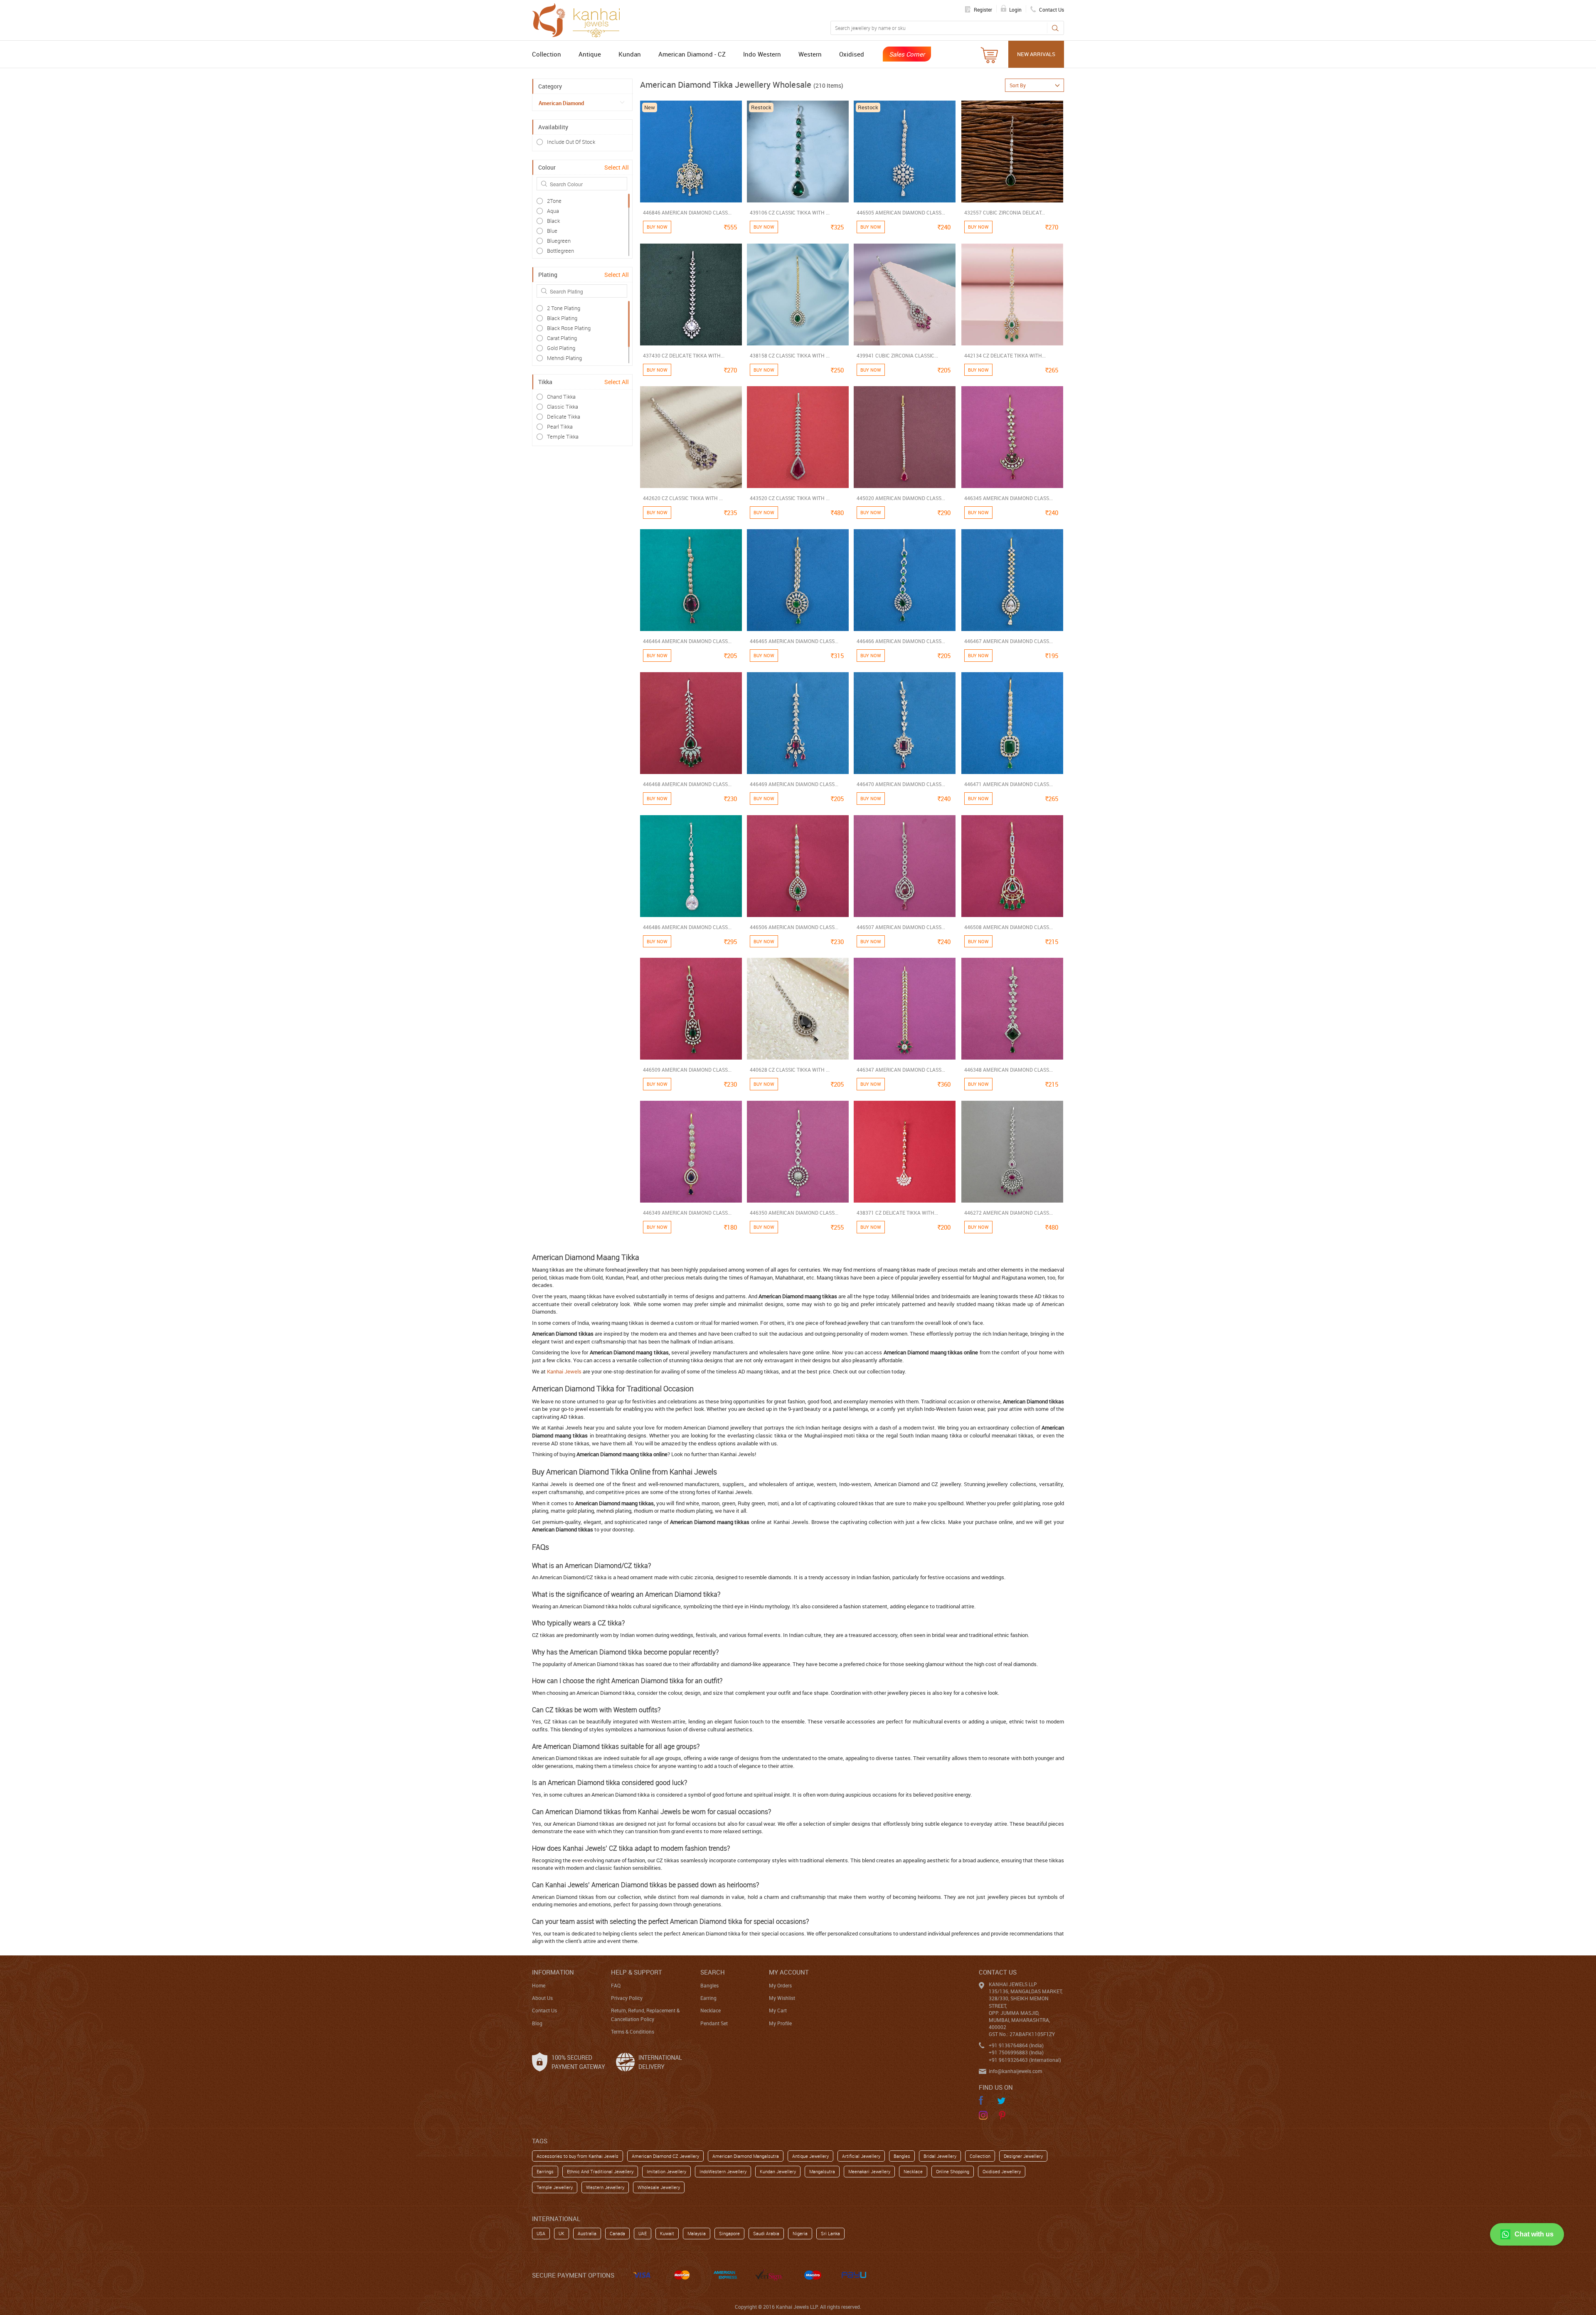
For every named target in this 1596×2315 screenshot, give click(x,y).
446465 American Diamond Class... (794, 641)
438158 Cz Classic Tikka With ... (790, 355)
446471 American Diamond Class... (1009, 784)
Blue (552, 231)
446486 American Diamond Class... (687, 927)
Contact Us (544, 2010)
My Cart (778, 2010)
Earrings (545, 2171)
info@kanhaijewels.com (1015, 2071)
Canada (617, 2233)
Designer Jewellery (1023, 2156)
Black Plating (562, 318)
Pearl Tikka (560, 427)
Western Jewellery (605, 2187)
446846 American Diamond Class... (687, 212)
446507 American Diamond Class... (901, 927)
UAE (643, 2233)
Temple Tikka (563, 436)
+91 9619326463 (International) (1025, 2060)
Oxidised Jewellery (1002, 2171)
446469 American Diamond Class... (794, 784)
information (553, 1972)
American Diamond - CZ (692, 54)
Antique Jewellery (810, 2156)
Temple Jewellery (555, 2187)
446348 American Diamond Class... (1009, 1070)
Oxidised (852, 54)
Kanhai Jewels (564, 1371)
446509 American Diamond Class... (687, 1070)
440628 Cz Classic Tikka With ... (790, 1070)
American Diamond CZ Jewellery (665, 2156)
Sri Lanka (830, 2233)
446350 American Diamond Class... (794, 1213)
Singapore (729, 2233)
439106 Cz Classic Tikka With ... (790, 212)
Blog (537, 2023)
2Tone (554, 201)
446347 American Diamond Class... (901, 1070)
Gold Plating (561, 348)
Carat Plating (562, 338)
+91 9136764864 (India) (1016, 2045)
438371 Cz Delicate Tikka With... (897, 1213)
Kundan (630, 54)
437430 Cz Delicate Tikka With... (684, 355)
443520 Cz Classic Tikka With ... (790, 498)
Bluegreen (559, 241)
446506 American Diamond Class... (794, 927)
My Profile (780, 2023)
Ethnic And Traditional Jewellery (600, 2171)
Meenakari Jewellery (869, 2171)
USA (541, 2233)
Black (553, 221)
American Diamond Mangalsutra (746, 2156)
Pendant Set (714, 2023)
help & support (637, 1972)
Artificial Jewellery (861, 2156)
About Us (542, 1998)
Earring (708, 1998)
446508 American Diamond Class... (1009, 927)
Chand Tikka (561, 397)
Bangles (709, 1985)
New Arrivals (1036, 54)
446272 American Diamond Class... (1009, 1213)
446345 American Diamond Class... (1009, 498)
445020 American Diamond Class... (901, 498)
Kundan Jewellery (778, 2171)
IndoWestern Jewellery (723, 2171)
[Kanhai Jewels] (580, 19)
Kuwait (667, 2233)
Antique (590, 54)
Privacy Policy (627, 1998)
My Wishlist (782, 1998)
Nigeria (800, 2233)
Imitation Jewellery (666, 2171)
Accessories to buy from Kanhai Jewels (578, 2156)
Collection (547, 54)
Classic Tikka (563, 407)
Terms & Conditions (633, 2031)
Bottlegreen (560, 251)
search (713, 1972)
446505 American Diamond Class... (901, 212)
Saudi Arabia (766, 2233)
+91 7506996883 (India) (1016, 2052)
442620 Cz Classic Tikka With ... (683, 498)
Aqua (553, 211)
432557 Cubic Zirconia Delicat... (1005, 212)
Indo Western (762, 54)
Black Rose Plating (569, 328)
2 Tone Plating (564, 308)
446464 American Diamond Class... (687, 641)
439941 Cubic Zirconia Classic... (897, 355)
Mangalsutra (822, 2171)
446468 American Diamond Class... (687, 784)
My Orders (780, 1985)
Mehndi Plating (564, 358)
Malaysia (697, 2233)
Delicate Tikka (564, 417)
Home (539, 1985)
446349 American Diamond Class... (687, 1213)
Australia (587, 2233)
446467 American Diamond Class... (1009, 641)
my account (789, 1972)
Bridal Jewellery (940, 2156)
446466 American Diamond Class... (901, 641)
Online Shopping (953, 2171)
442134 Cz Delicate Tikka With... (1005, 355)
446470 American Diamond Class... (901, 784)
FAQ (616, 1985)
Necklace (711, 2010)
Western (810, 54)
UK (562, 2233)
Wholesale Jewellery (659, 2187)
